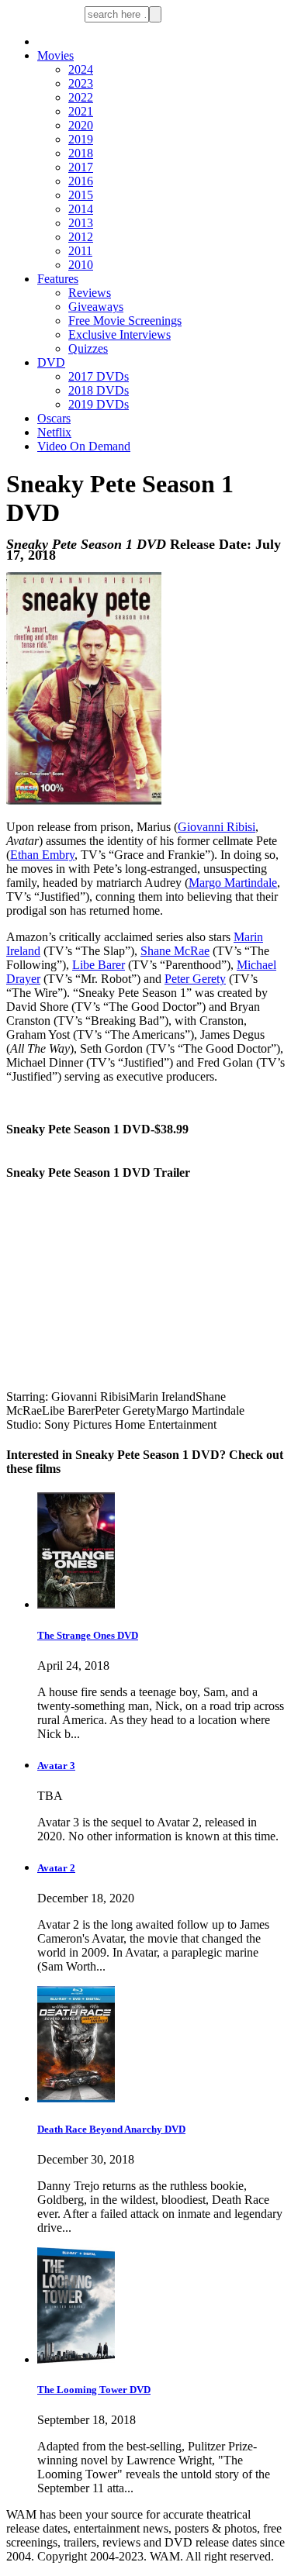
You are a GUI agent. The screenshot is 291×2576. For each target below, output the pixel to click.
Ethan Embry (42, 855)
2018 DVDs (99, 390)
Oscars (54, 418)
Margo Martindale (233, 883)
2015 (81, 195)
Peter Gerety (195, 979)
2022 (81, 97)
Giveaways (96, 307)
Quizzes (88, 348)
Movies (55, 55)
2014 (81, 209)
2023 (81, 83)
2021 (81, 111)
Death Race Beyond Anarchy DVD (111, 2129)
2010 (81, 265)
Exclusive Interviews (120, 335)
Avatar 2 (56, 1868)
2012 (81, 237)
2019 (81, 139)
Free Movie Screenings (125, 321)
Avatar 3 (56, 1766)
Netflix (54, 432)
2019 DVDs (99, 404)
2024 (81, 69)
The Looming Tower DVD (94, 2390)
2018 (81, 153)
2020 (81, 125)
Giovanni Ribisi (217, 827)
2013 (81, 223)
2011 (80, 251)
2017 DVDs (99, 376)
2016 (81, 181)
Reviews (90, 293)
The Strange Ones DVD (88, 1635)
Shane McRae (175, 951)
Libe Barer (99, 965)
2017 (81, 167)
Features (58, 279)
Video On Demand (84, 446)
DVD (51, 362)
